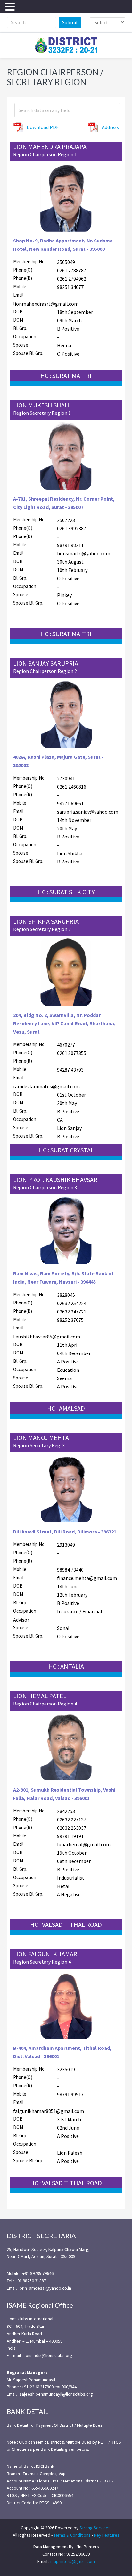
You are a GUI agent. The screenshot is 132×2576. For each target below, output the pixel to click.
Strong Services (95, 2528)
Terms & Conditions (72, 2535)
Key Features (107, 2535)
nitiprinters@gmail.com (73, 2561)
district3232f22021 (66, 45)
